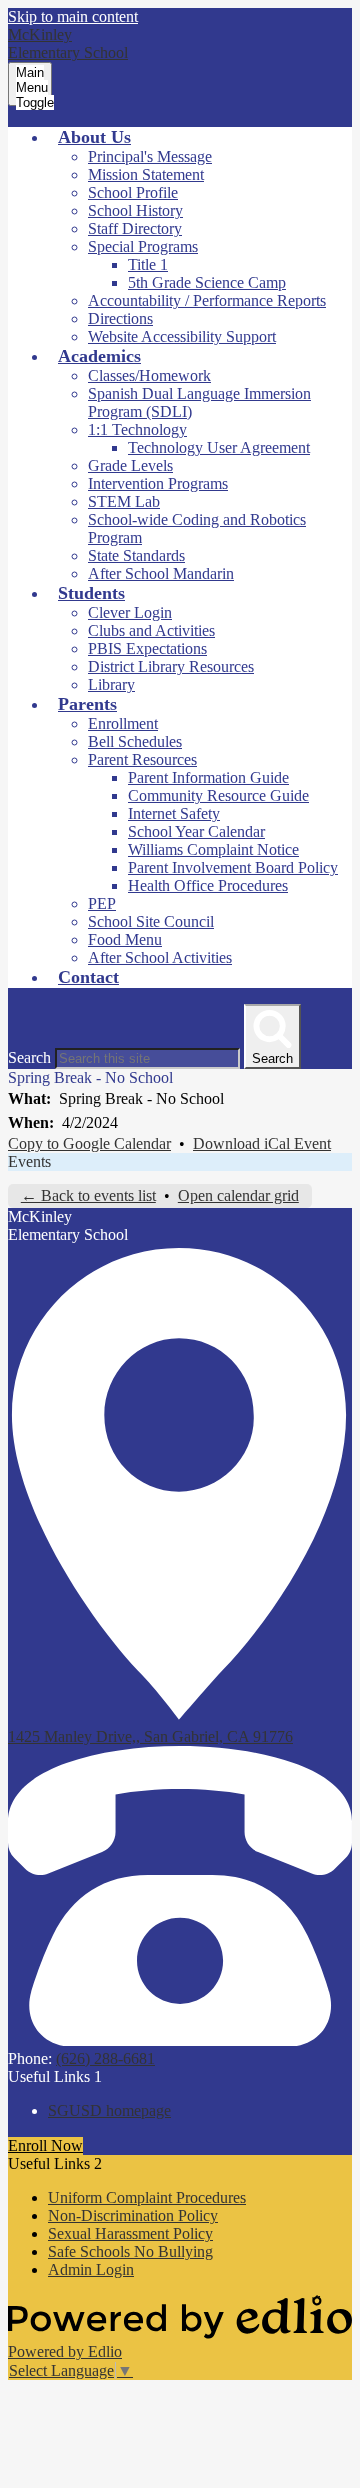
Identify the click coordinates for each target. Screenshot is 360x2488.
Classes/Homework (149, 375)
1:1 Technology (137, 429)
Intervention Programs (158, 483)
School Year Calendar (196, 831)
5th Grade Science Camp (207, 282)
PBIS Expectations (147, 648)
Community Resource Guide (218, 795)
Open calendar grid (238, 1195)
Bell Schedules (135, 741)
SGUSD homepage (109, 2110)
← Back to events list (88, 1195)
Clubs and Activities (151, 630)
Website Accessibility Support (182, 336)
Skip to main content (73, 16)
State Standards (136, 555)
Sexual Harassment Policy (130, 2233)
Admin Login (91, 2269)
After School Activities (160, 957)
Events (29, 1161)
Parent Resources (142, 759)
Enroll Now (45, 2145)
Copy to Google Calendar (89, 1143)
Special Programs (143, 246)
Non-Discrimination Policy (133, 2215)
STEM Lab (124, 501)
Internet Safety (174, 813)
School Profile (133, 192)
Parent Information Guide (208, 777)
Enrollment (123, 723)
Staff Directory (135, 228)
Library (111, 684)
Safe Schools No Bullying (130, 2251)
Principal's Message (150, 156)
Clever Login (130, 612)
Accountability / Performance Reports (207, 300)
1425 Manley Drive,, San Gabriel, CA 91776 (150, 1736)
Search (29, 1057)
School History (135, 210)
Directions (120, 318)
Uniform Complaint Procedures (147, 2197)
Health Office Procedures (208, 885)
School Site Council (151, 921)
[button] (94, 137)
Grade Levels (130, 465)
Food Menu (125, 939)
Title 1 (148, 264)
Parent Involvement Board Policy (233, 867)
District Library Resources (171, 666)
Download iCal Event (262, 1143)
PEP (102, 903)
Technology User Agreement (219, 447)
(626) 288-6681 (105, 2058)
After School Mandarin (161, 573)
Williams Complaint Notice (213, 849)
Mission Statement (146, 174)
